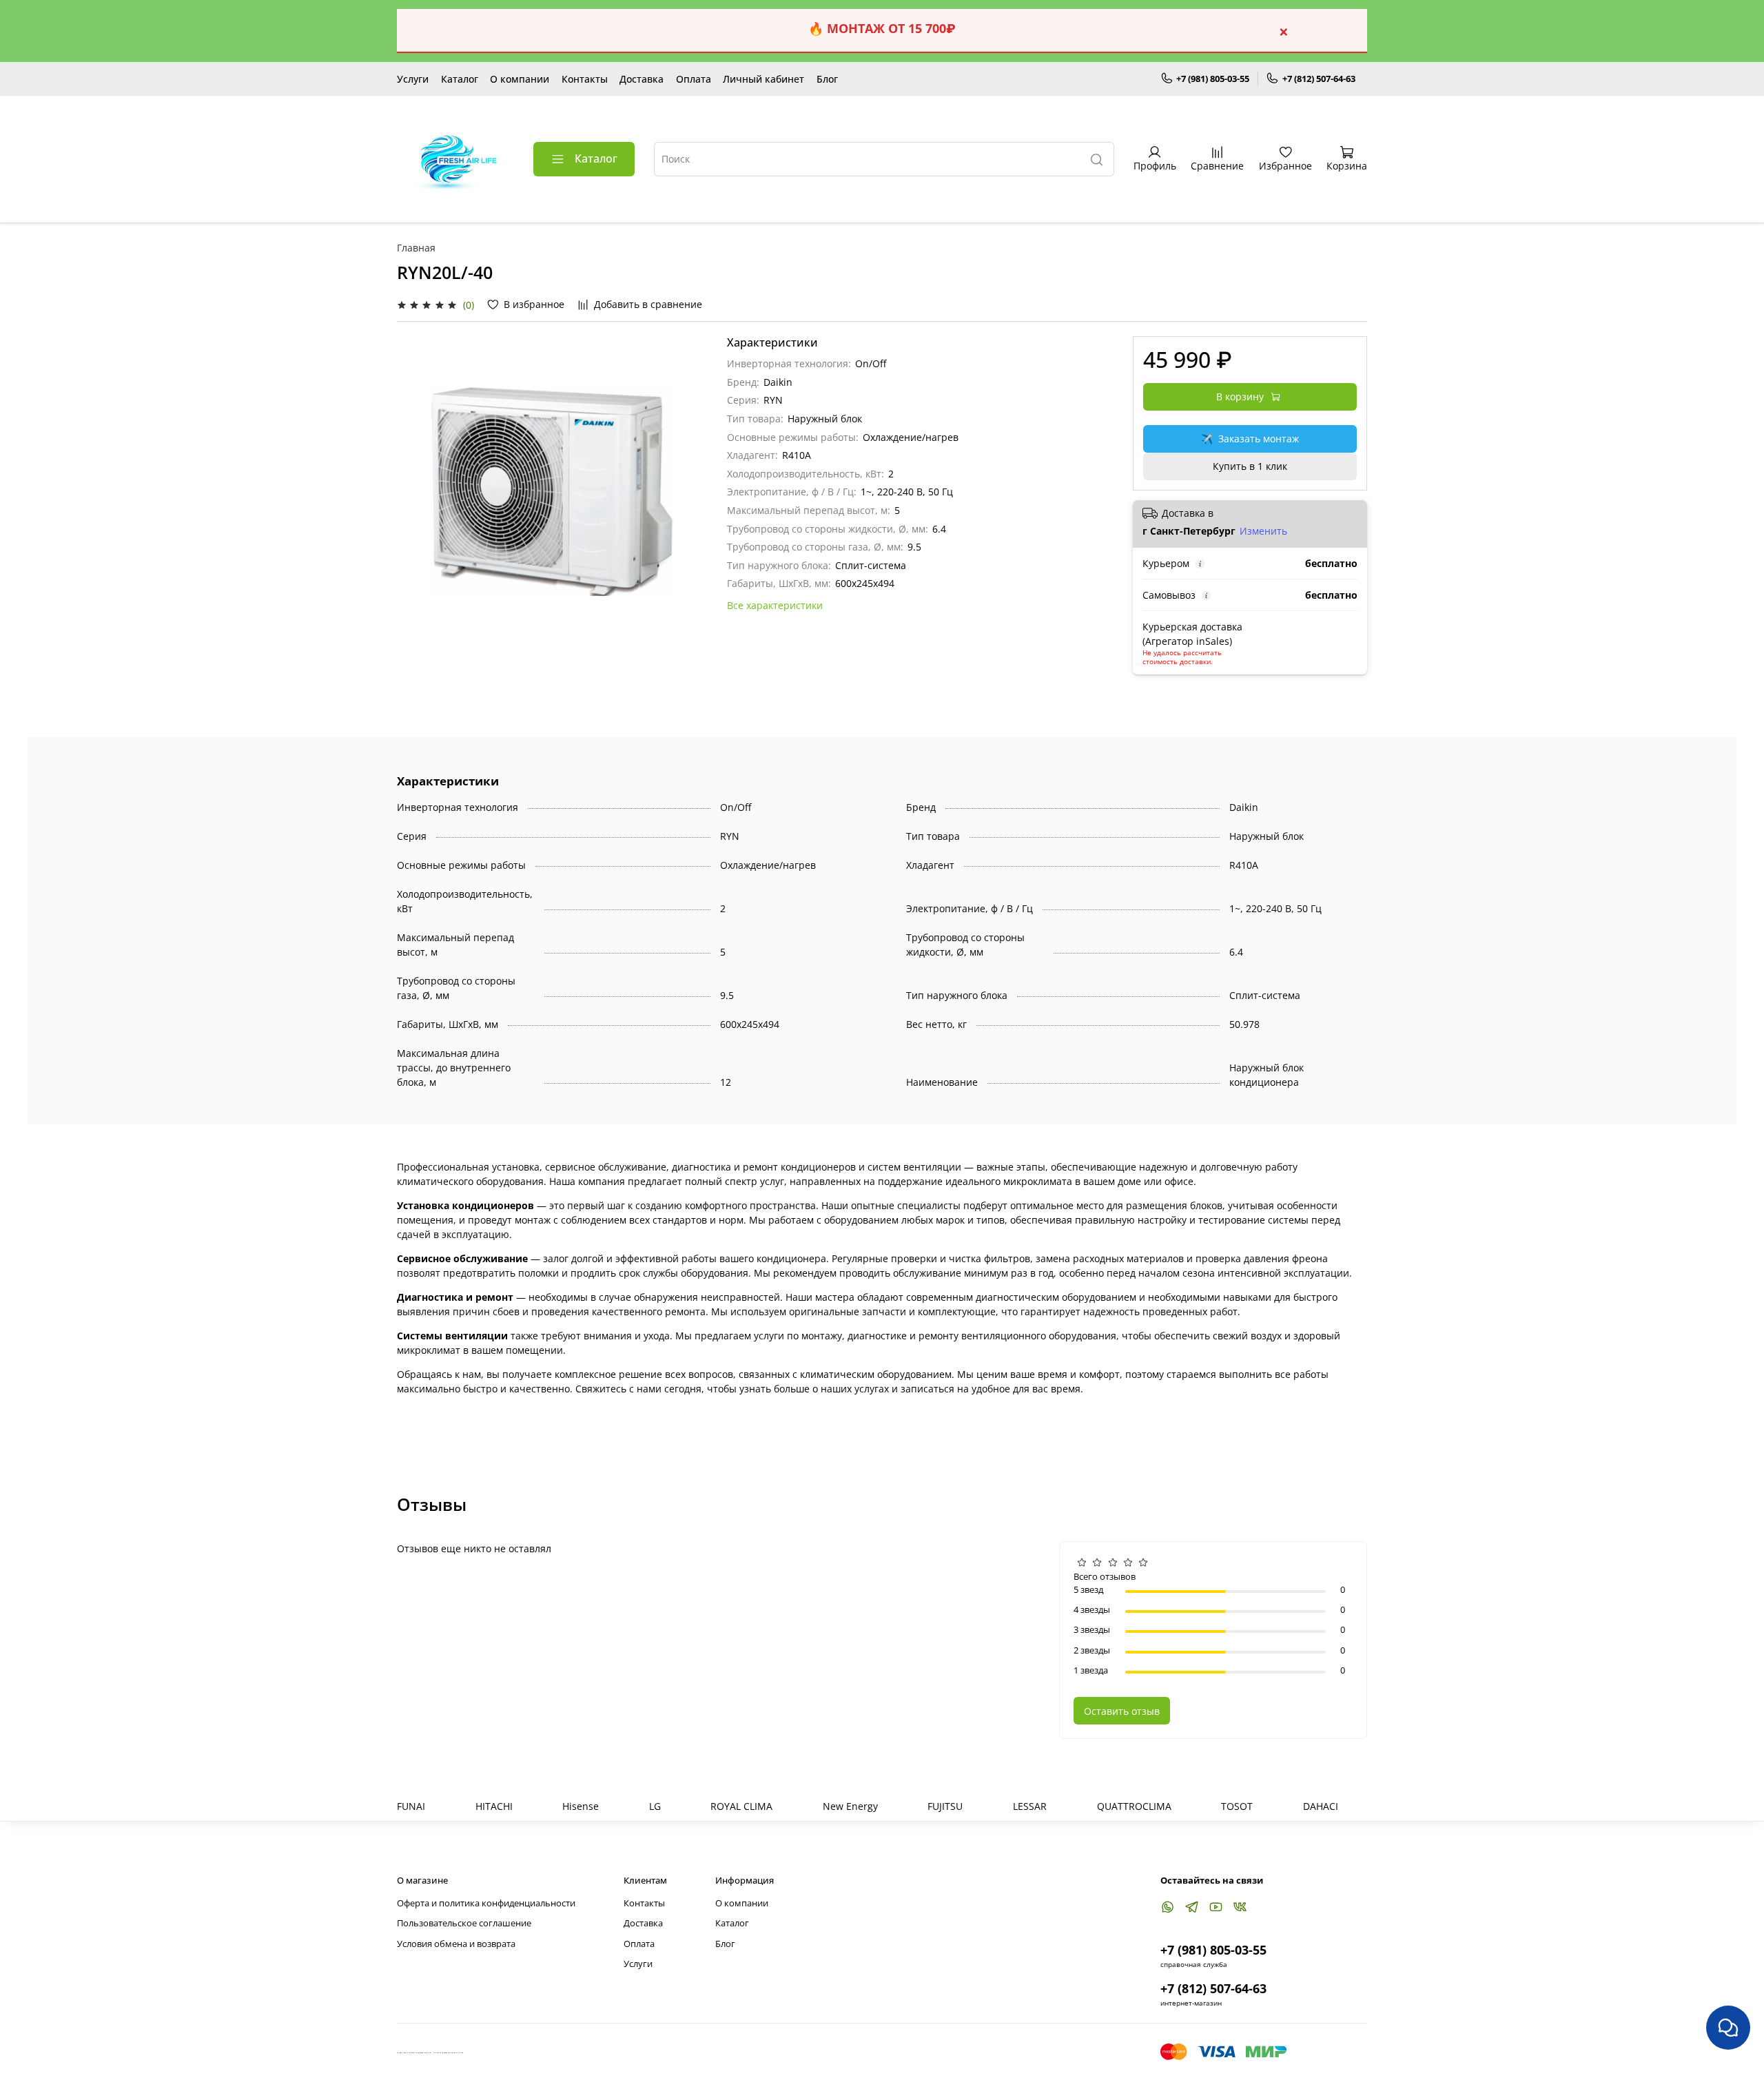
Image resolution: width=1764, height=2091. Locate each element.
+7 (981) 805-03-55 (1213, 79)
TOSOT (1237, 1806)
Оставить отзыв (1122, 1711)
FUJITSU (945, 1806)
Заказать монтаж (1250, 439)
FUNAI (411, 1806)
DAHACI (1321, 1806)
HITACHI (494, 1806)
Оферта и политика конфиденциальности (486, 1903)
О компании (520, 79)
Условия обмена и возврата (456, 1944)
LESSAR (1030, 1806)
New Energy (850, 1806)
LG (655, 1806)
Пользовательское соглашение (464, 1923)
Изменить (1263, 531)
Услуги (413, 79)
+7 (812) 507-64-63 (1319, 79)
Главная (416, 248)
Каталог (460, 79)
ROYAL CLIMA (741, 1806)
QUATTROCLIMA (1134, 1806)
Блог (827, 79)
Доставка (642, 79)
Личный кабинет (763, 79)
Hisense (581, 1806)
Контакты (585, 79)
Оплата (694, 79)
